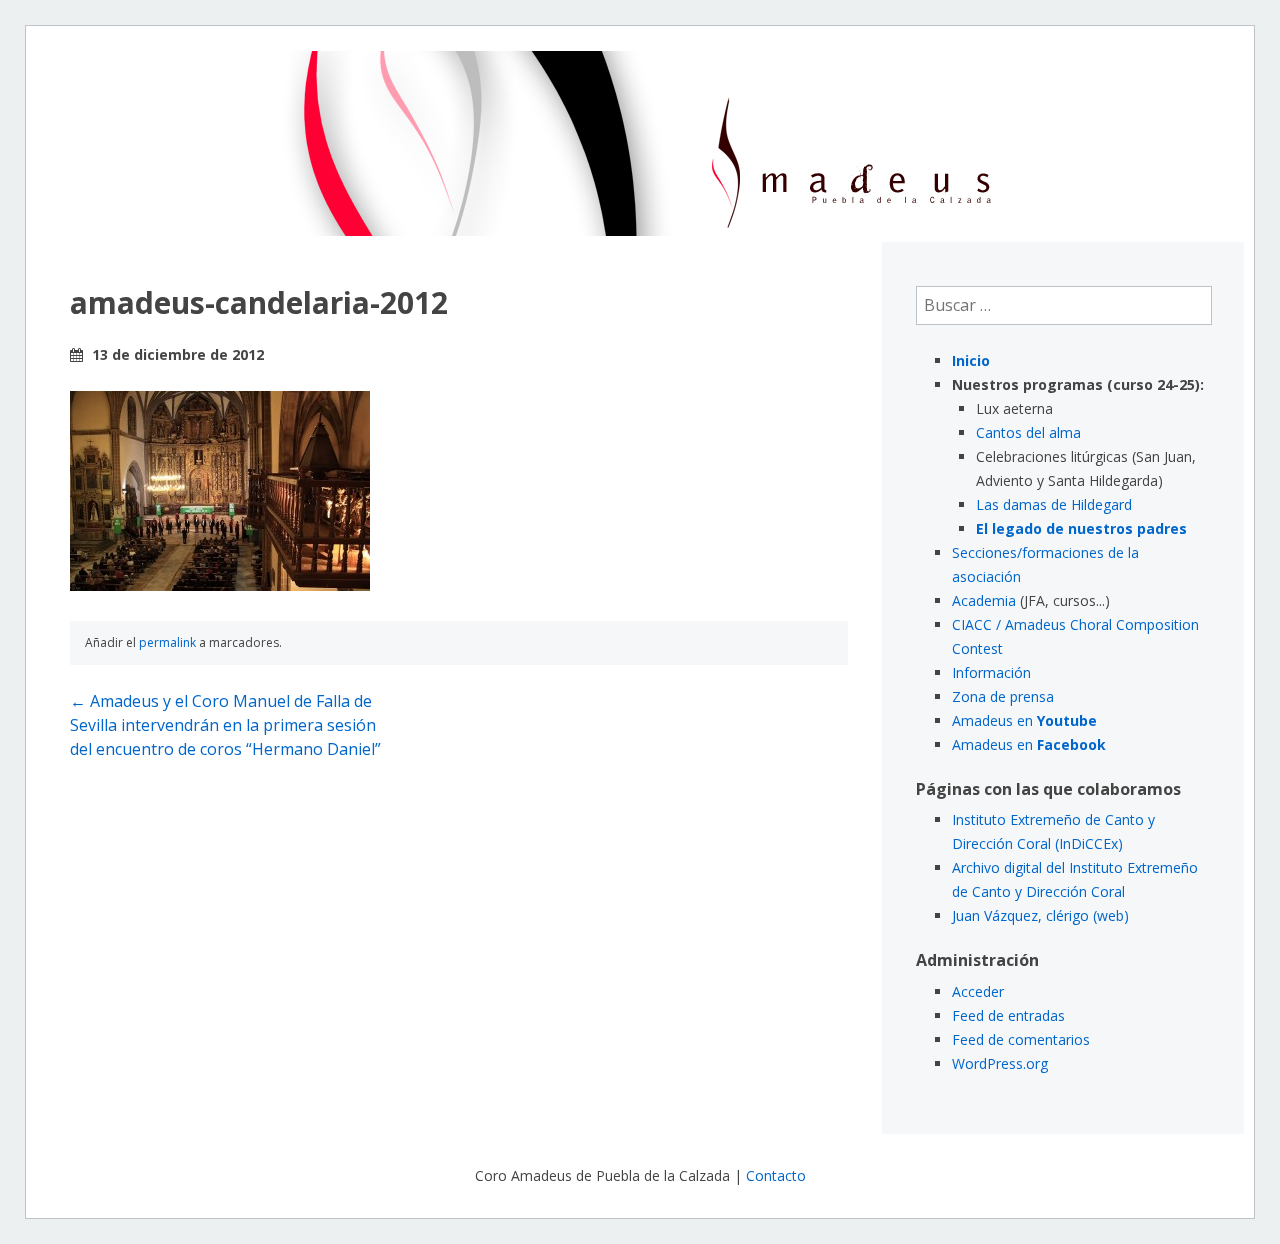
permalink (167, 642)
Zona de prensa (1003, 696)
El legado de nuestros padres (1081, 528)
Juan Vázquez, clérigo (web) (1040, 915)
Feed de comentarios (1021, 1039)
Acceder (978, 991)
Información (991, 672)
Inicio (971, 360)
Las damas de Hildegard (1054, 504)
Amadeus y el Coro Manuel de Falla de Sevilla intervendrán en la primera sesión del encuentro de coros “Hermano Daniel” (225, 725)
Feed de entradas (1008, 1015)
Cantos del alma (1028, 432)
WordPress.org (1000, 1063)
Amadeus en (1024, 720)
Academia (984, 600)
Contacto (776, 1175)
